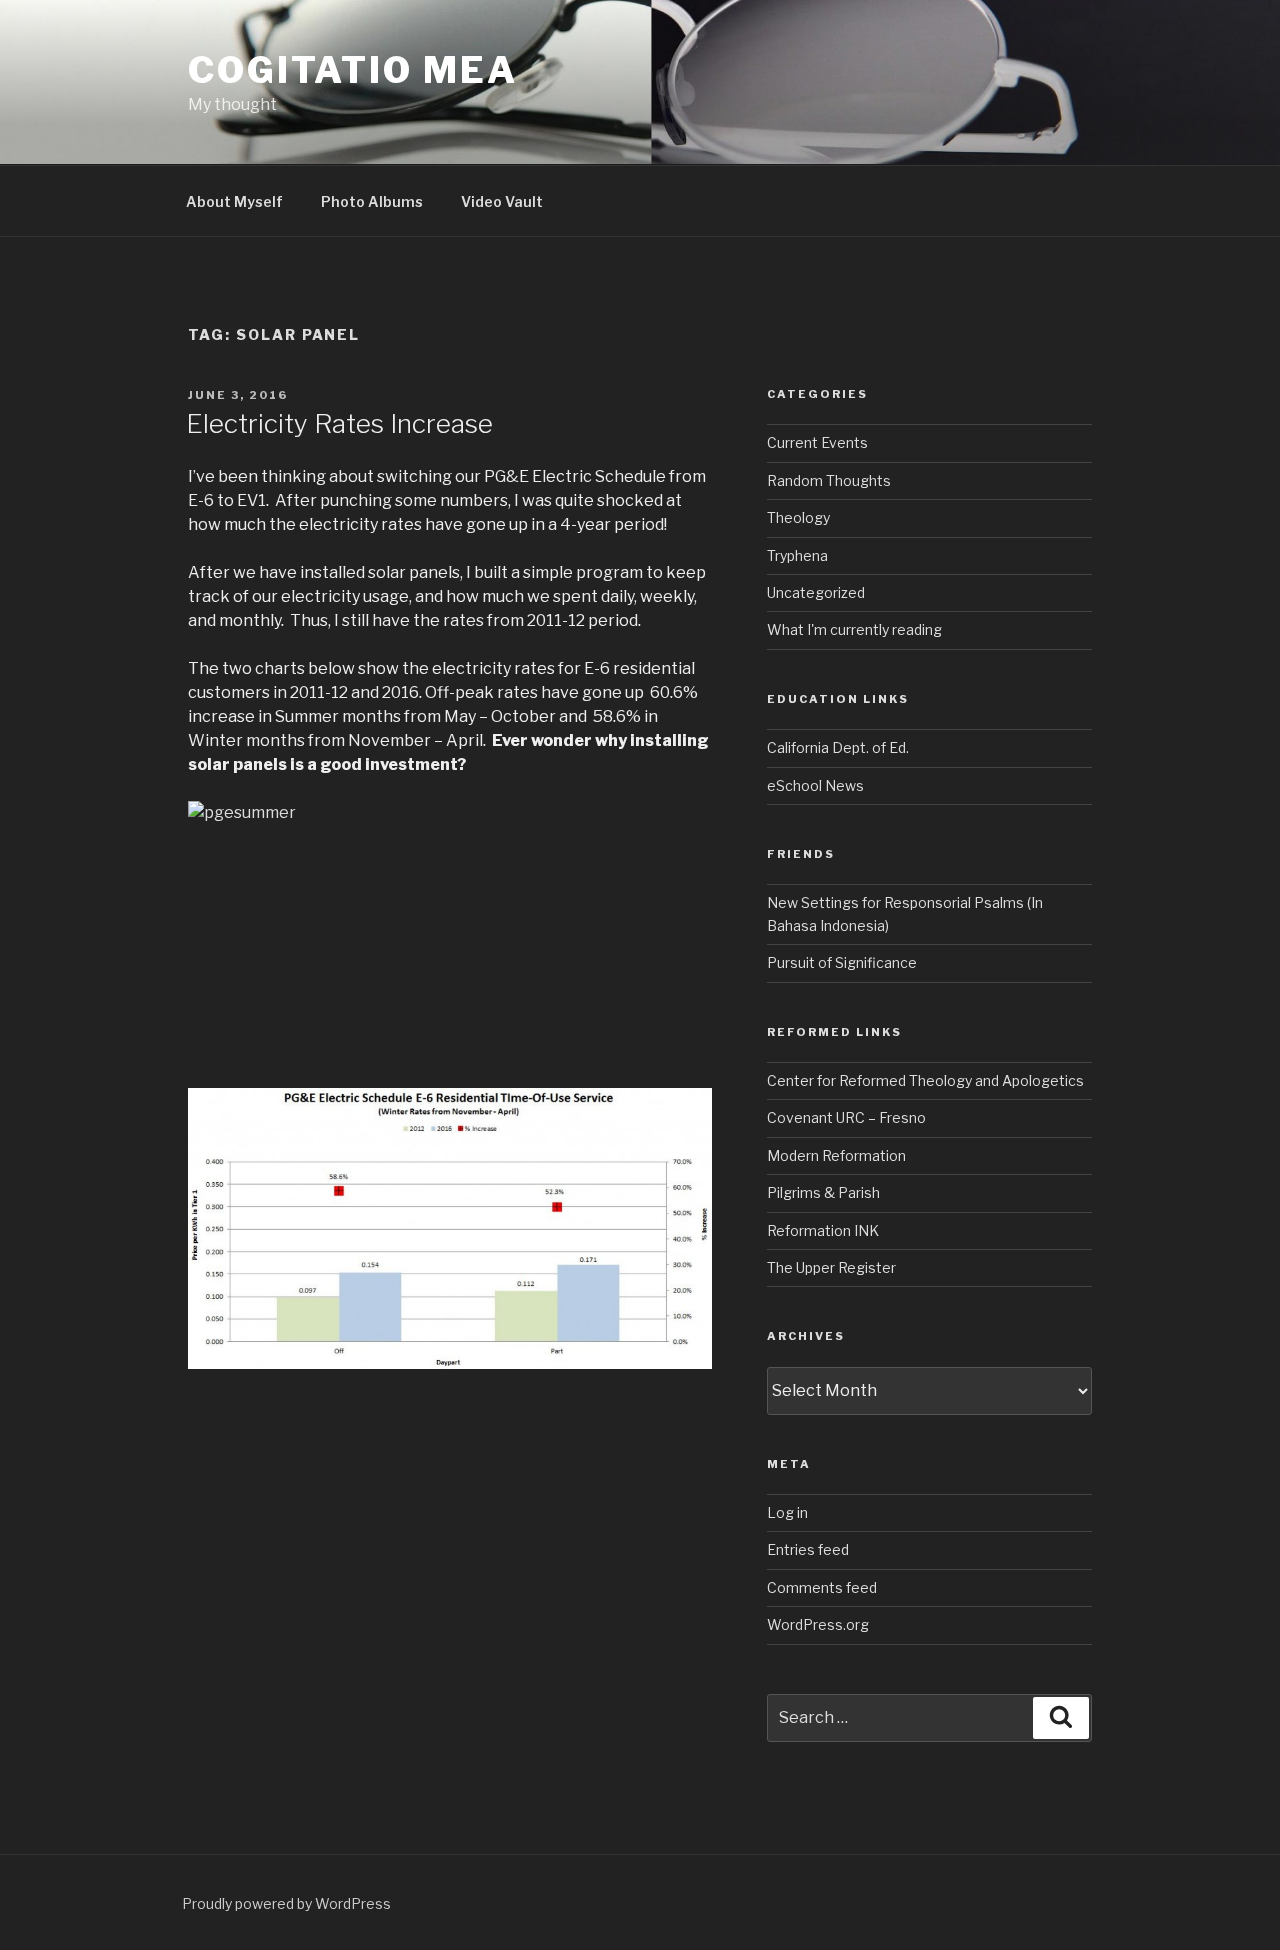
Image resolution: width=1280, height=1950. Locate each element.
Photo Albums (372, 201)
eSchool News (815, 785)
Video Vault (502, 201)
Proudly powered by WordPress (286, 1903)
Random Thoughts (829, 480)
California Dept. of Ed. (838, 747)
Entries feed (808, 1549)
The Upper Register (831, 1267)
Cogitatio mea (352, 70)
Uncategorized (816, 592)
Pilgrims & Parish (823, 1192)
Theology (798, 517)
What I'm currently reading (854, 629)
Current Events (817, 442)
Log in (787, 1512)
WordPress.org (818, 1624)
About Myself (234, 201)
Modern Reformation (836, 1155)
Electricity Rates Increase (339, 423)
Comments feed (822, 1587)
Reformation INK (823, 1230)
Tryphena (797, 555)
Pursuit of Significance (842, 962)
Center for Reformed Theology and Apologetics (925, 1080)
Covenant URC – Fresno (846, 1117)
